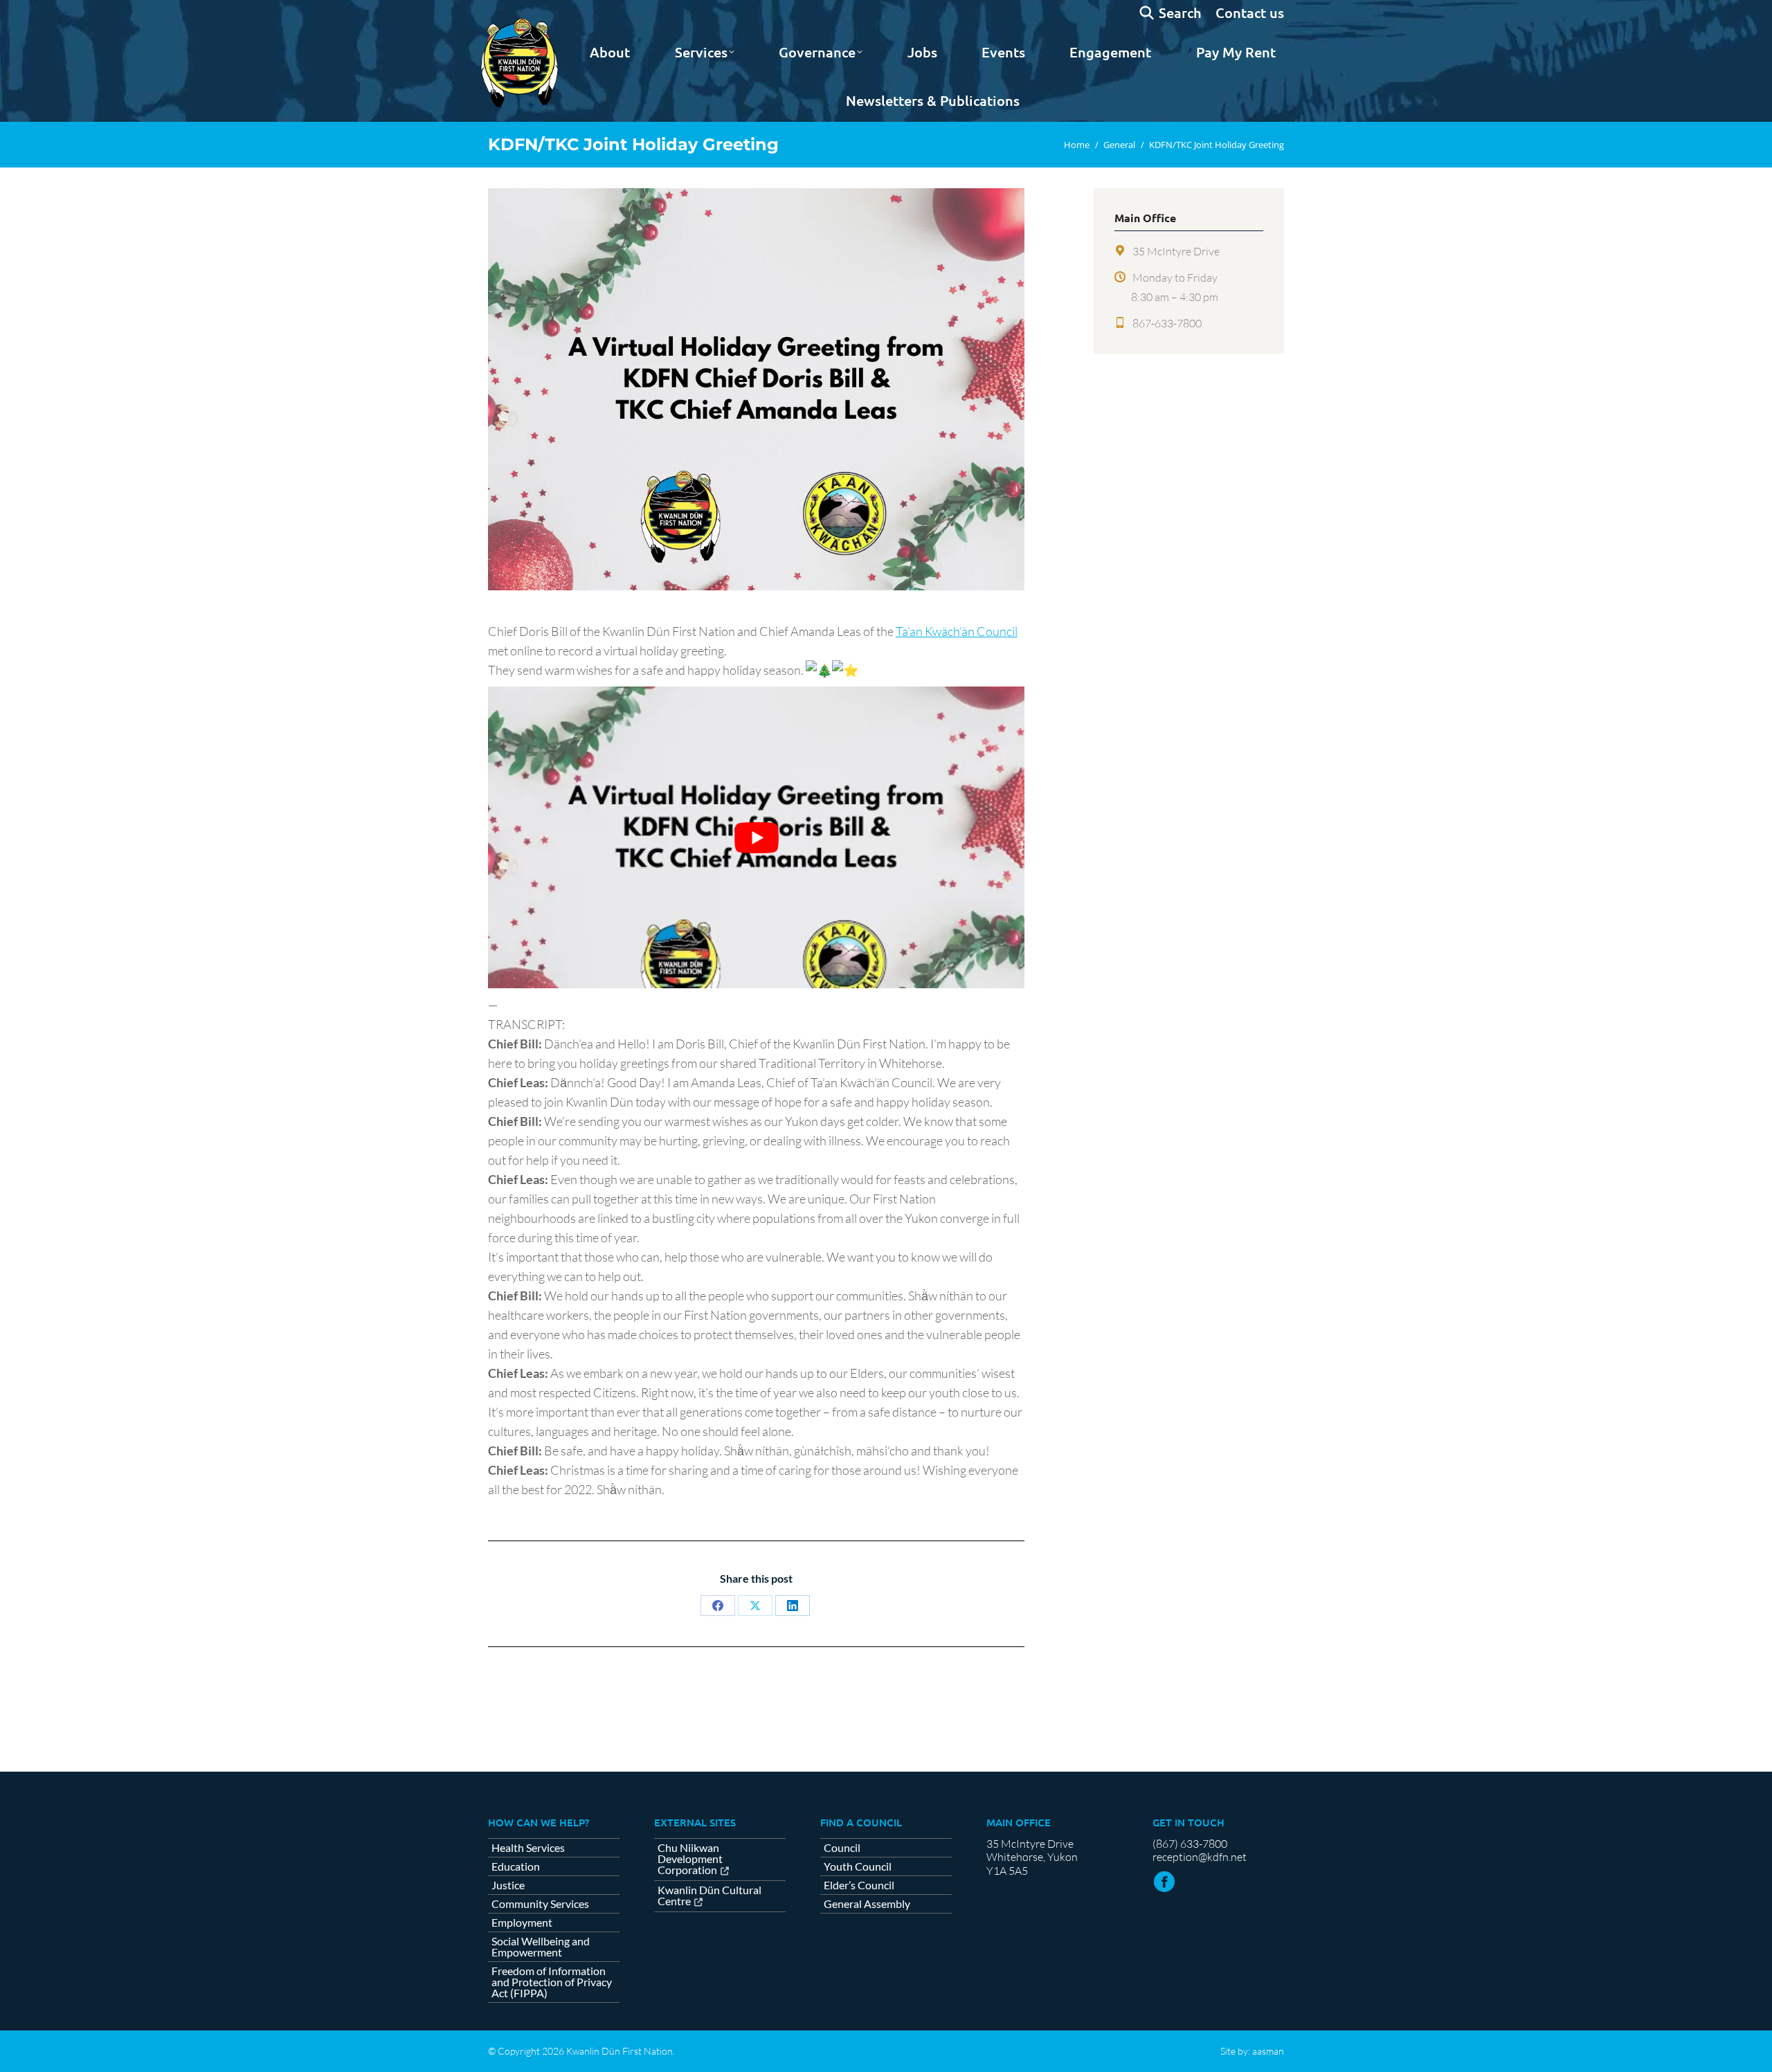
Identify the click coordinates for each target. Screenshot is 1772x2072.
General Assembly (867, 1904)
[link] (957, 631)
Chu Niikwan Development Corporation (690, 1859)
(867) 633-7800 (1190, 1844)
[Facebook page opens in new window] (1164, 1882)
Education (516, 1866)
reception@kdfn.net (1200, 1857)
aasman (1268, 2051)
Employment (522, 1923)
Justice (508, 1885)
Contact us (1250, 12)
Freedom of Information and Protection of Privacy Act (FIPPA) (552, 1982)
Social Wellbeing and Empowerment (541, 1947)
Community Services (540, 1904)
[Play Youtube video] (756, 837)
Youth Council (858, 1866)
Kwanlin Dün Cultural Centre (709, 1896)
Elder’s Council (859, 1885)
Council (842, 1848)
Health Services (528, 1848)
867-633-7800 (1167, 323)
